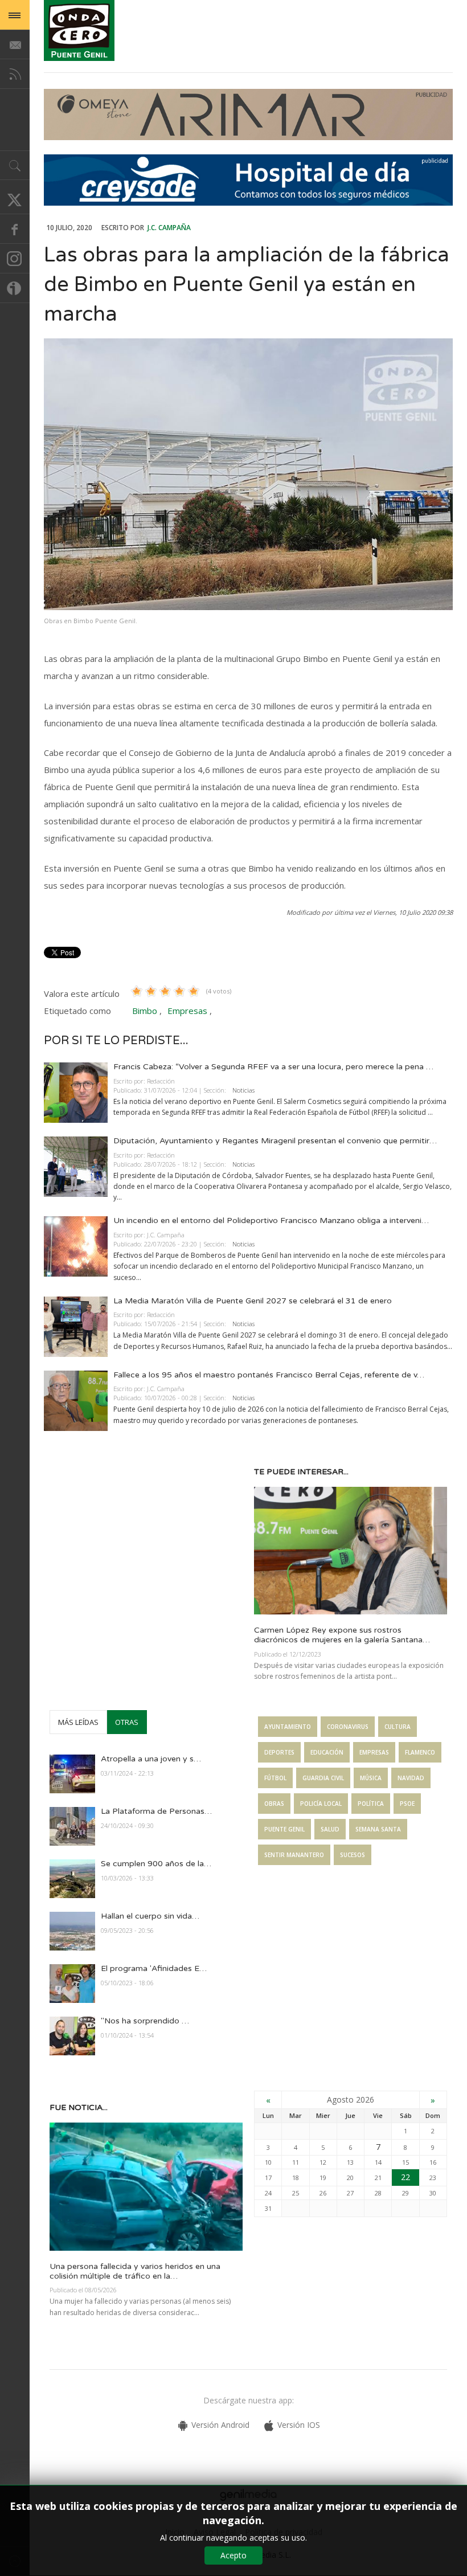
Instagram (15, 259)
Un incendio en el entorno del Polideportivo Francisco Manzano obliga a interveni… (271, 1220)
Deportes (279, 1752)
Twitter (15, 199)
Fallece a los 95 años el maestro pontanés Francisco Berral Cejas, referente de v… (269, 1375)
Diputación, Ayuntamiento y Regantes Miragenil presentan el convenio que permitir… (275, 1141)
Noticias (243, 1090)
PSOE (407, 1804)
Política (371, 1804)
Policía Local (321, 1804)
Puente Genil (284, 1829)
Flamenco (420, 1752)
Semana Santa (378, 1829)
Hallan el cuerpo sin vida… (150, 1916)
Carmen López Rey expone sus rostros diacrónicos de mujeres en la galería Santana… (342, 1635)
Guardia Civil (323, 1778)
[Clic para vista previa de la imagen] (248, 474)
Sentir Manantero (294, 1855)
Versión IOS (299, 2425)
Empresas (187, 1011)
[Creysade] (248, 203)
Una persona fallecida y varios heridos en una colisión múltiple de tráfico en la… (135, 2271)
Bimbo (145, 1011)
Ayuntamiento (288, 1727)
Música (371, 1778)
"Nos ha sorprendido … (145, 2021)
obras (274, 1804)
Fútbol (275, 1778)
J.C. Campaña (169, 228)
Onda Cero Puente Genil (79, 30)
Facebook (15, 229)
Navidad (411, 1778)
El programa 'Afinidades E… (154, 1968)
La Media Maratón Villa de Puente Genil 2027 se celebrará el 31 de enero (253, 1301)
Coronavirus (348, 1727)
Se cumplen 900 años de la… (156, 1864)
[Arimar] (248, 137)
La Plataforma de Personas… (156, 1811)
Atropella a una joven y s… (151, 1759)
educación (327, 1752)
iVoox (15, 288)
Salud (330, 1829)
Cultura (398, 1727)
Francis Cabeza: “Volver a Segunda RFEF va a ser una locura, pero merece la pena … (273, 1067)
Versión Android (220, 2425)
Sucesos (353, 1855)
